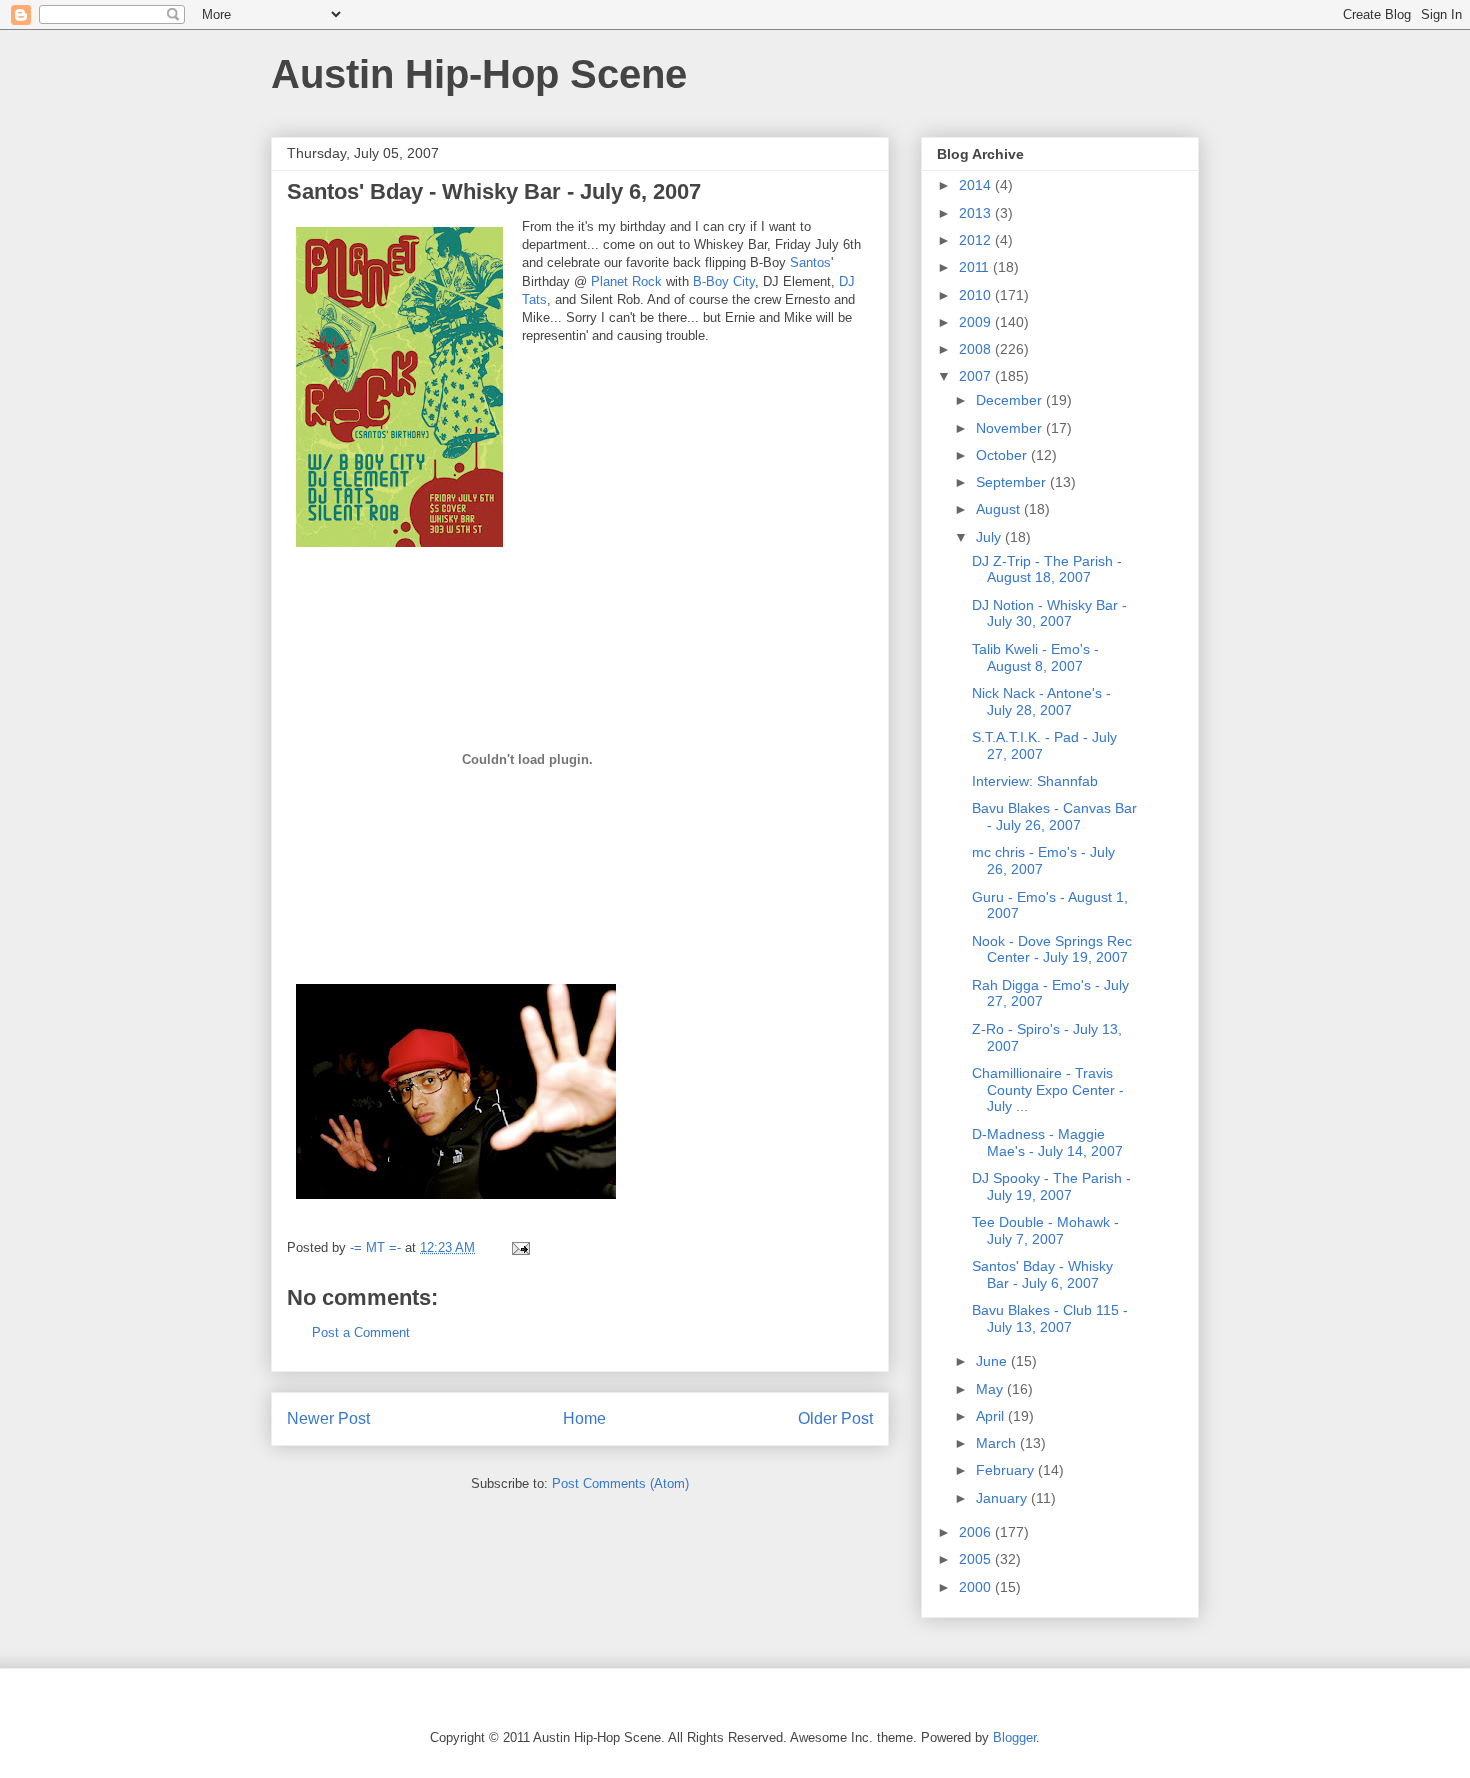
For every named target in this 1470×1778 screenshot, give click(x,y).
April (992, 1416)
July (990, 537)
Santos (810, 262)
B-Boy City (724, 281)
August (1000, 509)
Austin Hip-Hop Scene (479, 74)
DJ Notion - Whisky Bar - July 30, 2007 (1049, 613)
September (1013, 482)
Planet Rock (626, 281)
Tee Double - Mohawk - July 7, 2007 (1045, 1230)
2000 (977, 1587)
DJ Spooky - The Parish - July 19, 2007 (1051, 1186)
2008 (977, 349)
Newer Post (328, 1418)
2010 (977, 295)
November (1011, 428)
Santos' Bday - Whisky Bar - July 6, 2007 (1042, 1274)
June (993, 1361)
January (1003, 1498)
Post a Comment (361, 1332)
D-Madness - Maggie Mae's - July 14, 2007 (1047, 1142)
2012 (977, 240)
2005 (977, 1559)
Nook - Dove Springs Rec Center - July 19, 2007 (1052, 949)
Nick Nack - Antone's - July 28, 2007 (1041, 701)
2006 (977, 1532)
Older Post (835, 1418)
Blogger (1014, 1737)
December (1011, 400)
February (1007, 1470)
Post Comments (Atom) (620, 1483)
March (998, 1443)
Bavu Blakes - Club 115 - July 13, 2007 (1050, 1318)
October (1003, 455)
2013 (977, 213)
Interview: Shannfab (1035, 781)
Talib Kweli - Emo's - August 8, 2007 (1035, 657)
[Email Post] (519, 1247)
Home (584, 1418)
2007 (977, 376)
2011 (976, 267)
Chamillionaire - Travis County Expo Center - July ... (1048, 1090)
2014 (977, 185)
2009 (977, 322)
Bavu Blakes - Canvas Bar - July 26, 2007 (1054, 816)
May (991, 1389)
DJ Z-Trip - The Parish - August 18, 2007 (1047, 569)
